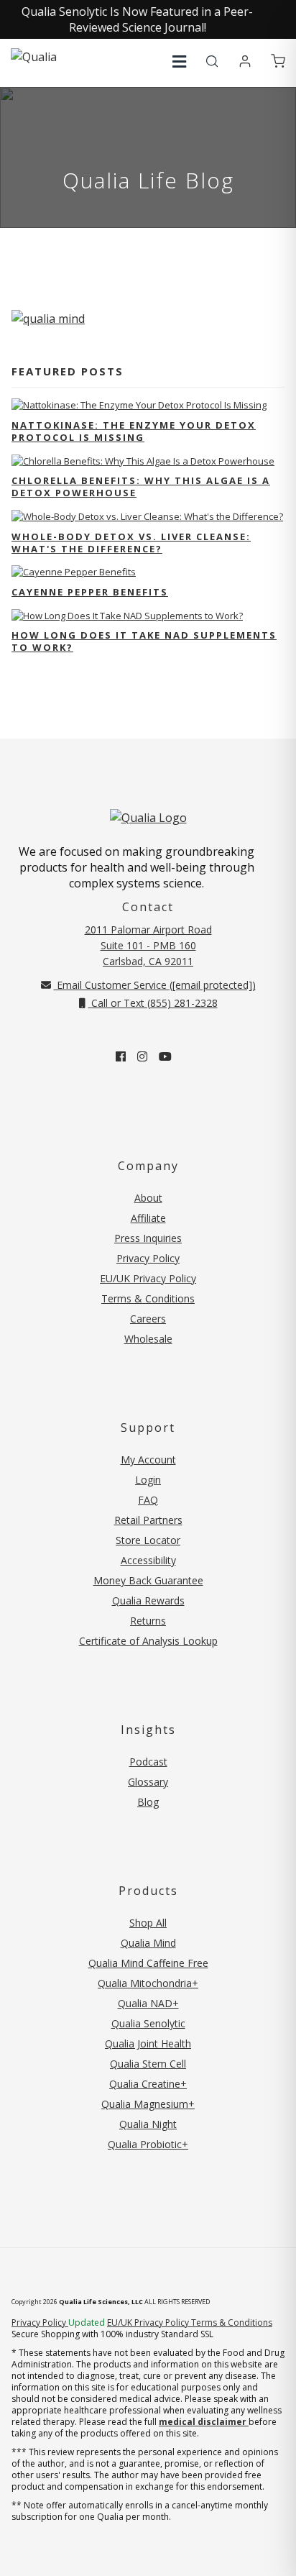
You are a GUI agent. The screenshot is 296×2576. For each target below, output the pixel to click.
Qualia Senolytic (148, 2023)
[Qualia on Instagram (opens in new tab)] (142, 1056)
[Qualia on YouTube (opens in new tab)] (165, 1056)
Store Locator (148, 1540)
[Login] (245, 62)
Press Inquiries (148, 1238)
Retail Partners (148, 1520)
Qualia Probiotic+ (148, 2144)
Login (148, 1480)
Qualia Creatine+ (148, 2084)
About (148, 1198)
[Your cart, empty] (278, 62)
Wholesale (148, 1339)
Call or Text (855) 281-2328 (153, 1003)
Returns (148, 1621)
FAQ (148, 1500)
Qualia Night (148, 2124)
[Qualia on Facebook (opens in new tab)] (121, 1056)
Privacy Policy (148, 1258)
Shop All (148, 1923)
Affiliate (148, 1218)
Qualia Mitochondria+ (148, 1983)
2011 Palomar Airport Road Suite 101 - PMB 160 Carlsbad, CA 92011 (148, 945)
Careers (148, 1319)
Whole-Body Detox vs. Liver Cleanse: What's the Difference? (131, 543)
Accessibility (148, 1560)
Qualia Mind (148, 1943)
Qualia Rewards (148, 1600)
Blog (148, 1802)
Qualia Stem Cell (148, 2064)
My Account (148, 1460)
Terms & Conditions (148, 1298)
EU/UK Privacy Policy (148, 1278)
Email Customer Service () (155, 985)
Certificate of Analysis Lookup (148, 1641)
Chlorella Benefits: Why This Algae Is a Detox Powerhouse (141, 487)
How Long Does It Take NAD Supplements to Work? (144, 641)
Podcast (148, 1762)
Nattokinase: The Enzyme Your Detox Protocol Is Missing (134, 431)
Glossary (148, 1782)
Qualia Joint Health (148, 2043)
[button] (179, 61)
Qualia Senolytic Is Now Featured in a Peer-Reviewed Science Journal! (137, 19)
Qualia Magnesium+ (148, 2104)
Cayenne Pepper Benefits (90, 592)
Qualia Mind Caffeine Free (148, 1963)
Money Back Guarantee (148, 1580)
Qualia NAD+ (148, 2003)
